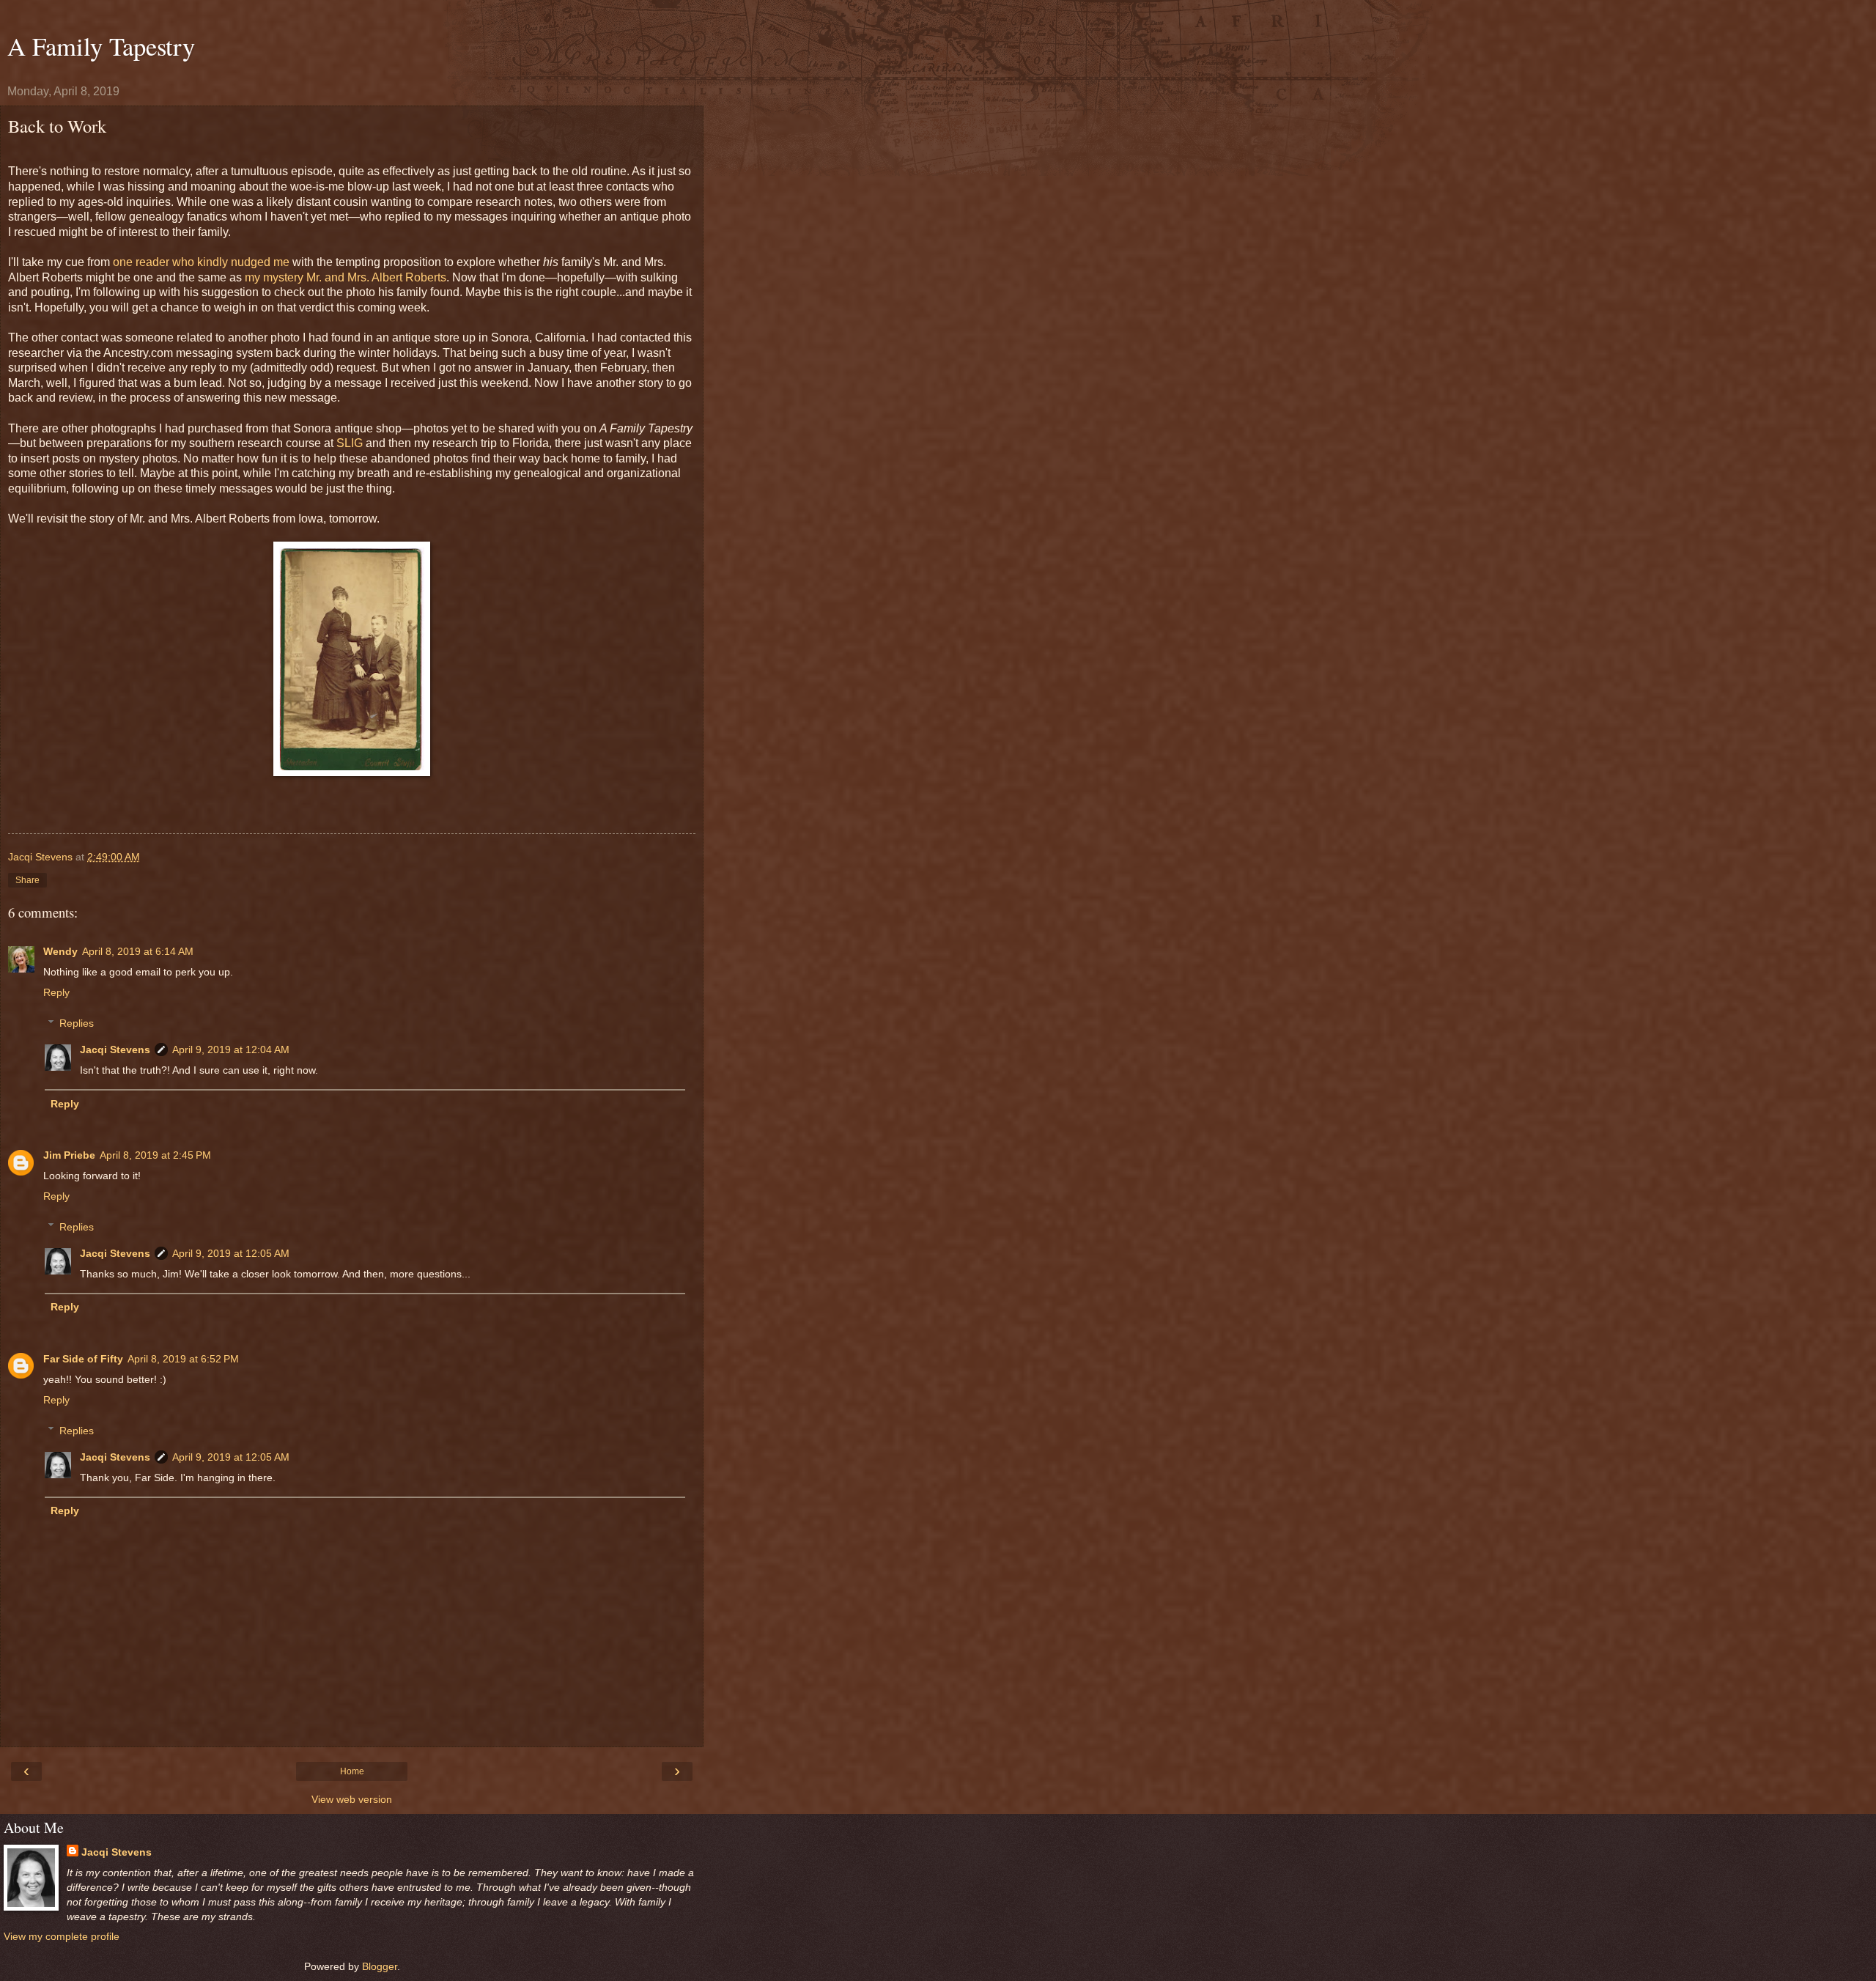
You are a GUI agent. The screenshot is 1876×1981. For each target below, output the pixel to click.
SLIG (350, 443)
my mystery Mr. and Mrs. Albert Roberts (346, 277)
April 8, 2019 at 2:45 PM (155, 1155)
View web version (352, 1799)
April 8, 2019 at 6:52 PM (183, 1359)
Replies (77, 1023)
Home (352, 1771)
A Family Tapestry (101, 46)
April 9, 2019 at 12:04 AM (231, 1049)
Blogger (380, 1966)
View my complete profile (62, 1936)
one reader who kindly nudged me (201, 262)
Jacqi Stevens (115, 1049)
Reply (56, 992)
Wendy (60, 951)
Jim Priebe (69, 1155)
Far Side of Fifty (83, 1359)
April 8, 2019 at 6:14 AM (138, 951)
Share (27, 880)
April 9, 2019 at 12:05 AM (231, 1253)
